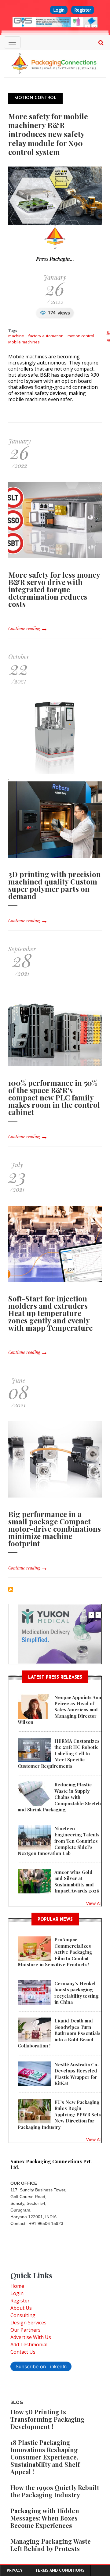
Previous (88, 27)
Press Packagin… (55, 259)
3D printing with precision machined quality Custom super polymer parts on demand (55, 885)
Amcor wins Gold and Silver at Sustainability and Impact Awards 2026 (77, 1881)
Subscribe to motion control (11, 1589)
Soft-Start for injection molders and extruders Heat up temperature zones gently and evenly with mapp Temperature (50, 1313)
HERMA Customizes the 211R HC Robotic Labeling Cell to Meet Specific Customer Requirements (59, 1753)
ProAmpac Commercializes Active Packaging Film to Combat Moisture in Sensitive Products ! (55, 1952)
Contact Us (23, 2352)
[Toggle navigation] (12, 42)
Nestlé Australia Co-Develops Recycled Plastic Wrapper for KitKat (77, 2074)
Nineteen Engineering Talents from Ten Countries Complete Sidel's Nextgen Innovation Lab (59, 1841)
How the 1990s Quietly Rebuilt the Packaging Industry (55, 2491)
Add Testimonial (29, 2345)
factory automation (46, 336)
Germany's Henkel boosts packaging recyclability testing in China (76, 1993)
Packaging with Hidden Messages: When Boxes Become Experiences (45, 2518)
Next (95, 27)
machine (16, 336)
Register (83, 10)
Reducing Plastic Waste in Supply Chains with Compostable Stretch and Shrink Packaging (59, 1797)
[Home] (55, 63)
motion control (81, 336)
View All (94, 1903)
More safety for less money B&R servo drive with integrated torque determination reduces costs (54, 589)
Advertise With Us (31, 2337)
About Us (21, 2308)
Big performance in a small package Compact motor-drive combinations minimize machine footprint (55, 1529)
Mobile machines (24, 342)
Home (17, 2286)
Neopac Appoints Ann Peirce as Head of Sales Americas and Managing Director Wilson (59, 1710)
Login (59, 10)
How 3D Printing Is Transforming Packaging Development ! (48, 2419)
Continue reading (24, 628)
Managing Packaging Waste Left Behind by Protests (51, 2545)
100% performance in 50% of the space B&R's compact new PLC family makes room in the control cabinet (54, 1097)
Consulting (23, 2315)
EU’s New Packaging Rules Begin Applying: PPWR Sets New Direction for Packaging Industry (59, 2115)
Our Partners (26, 2330)
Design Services (28, 2323)
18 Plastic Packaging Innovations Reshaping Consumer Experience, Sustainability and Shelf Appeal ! (45, 2457)
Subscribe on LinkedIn (41, 2366)
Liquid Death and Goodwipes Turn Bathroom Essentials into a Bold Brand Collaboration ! (59, 2033)
